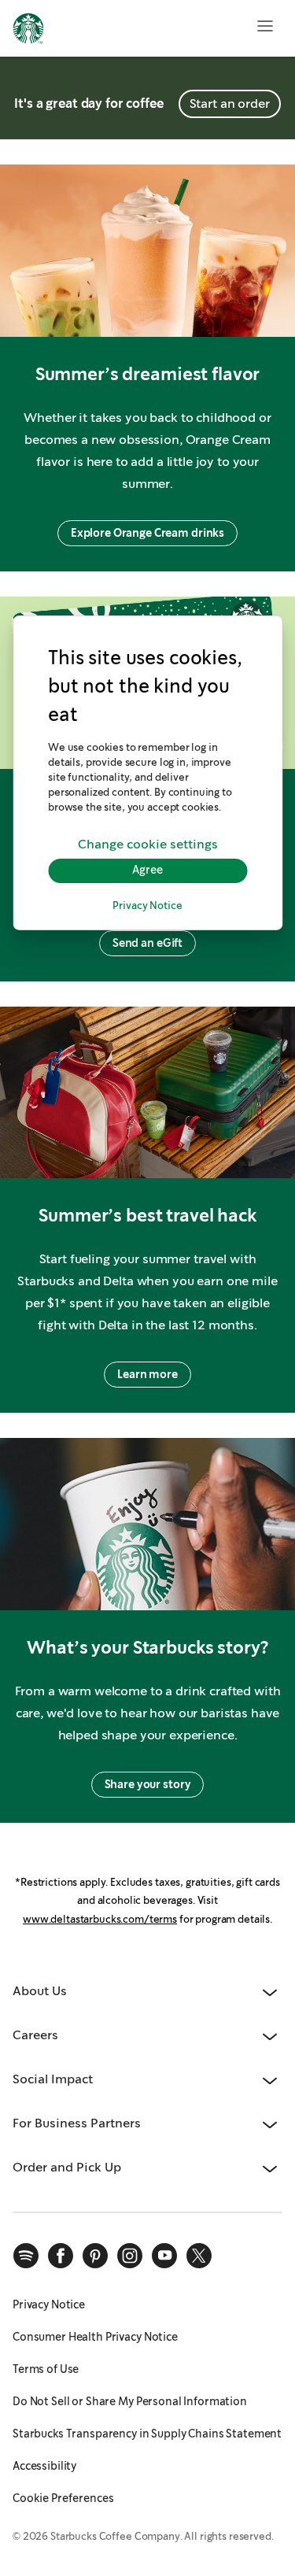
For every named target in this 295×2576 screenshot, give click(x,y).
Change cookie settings (148, 845)
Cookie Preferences (63, 2498)
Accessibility (44, 2466)
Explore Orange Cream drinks (147, 533)
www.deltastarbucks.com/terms (100, 1919)
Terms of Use (46, 2369)
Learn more (147, 1374)
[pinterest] (95, 2256)
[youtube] (164, 2256)
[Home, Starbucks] (28, 31)
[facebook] (61, 2256)
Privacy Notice (147, 905)
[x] (199, 2256)
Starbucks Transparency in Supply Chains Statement (147, 2434)
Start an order (230, 103)
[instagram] (130, 2256)
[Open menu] (265, 26)
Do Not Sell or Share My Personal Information (130, 2401)
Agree (147, 870)
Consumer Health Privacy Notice (95, 2337)
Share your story (148, 1784)
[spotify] (26, 2256)
